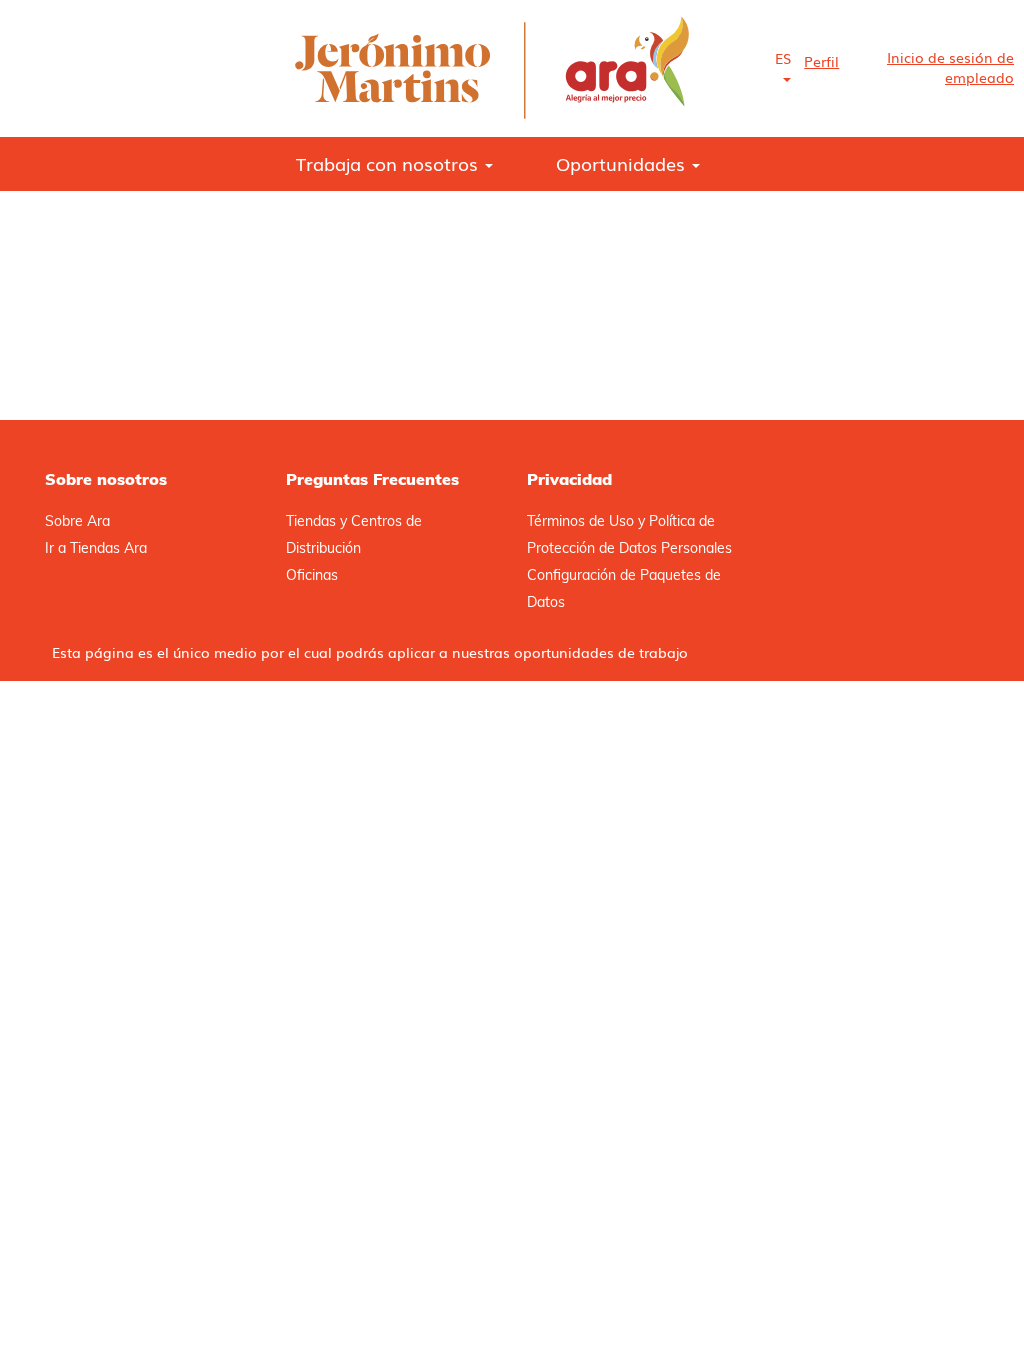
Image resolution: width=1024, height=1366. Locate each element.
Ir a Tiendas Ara (96, 548)
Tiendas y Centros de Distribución (354, 534)
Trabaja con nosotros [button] (389, 163)
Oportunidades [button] (623, 163)
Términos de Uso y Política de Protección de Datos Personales (629, 534)
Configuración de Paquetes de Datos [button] (624, 588)
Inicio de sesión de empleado (950, 67)
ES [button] (783, 58)
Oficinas (312, 575)
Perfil (821, 61)
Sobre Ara (77, 521)
